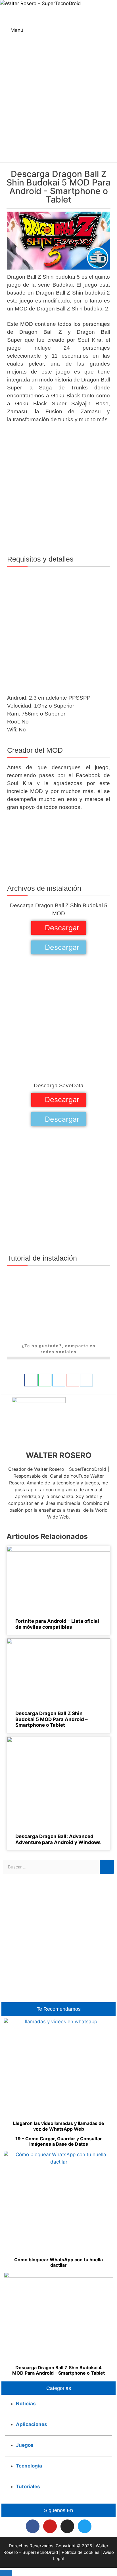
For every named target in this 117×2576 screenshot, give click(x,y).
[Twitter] (85, 2526)
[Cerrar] (6, 2573)
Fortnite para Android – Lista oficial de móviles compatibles (57, 1624)
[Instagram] (67, 2526)
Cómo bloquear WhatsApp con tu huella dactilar (58, 2262)
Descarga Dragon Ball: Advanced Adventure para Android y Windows (58, 1839)
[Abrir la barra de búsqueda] (112, 10)
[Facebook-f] (33, 2526)
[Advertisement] (58, 101)
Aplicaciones (32, 2424)
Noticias (26, 2404)
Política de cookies (81, 2552)
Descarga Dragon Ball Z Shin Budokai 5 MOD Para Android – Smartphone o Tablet (52, 1719)
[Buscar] (107, 1867)
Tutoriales (28, 2487)
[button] (31, 1380)
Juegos (25, 2445)
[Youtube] (50, 2526)
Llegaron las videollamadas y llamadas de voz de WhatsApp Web (59, 2126)
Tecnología (29, 2466)
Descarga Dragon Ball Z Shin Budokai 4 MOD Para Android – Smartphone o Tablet (58, 2370)
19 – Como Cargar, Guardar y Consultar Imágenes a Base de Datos (59, 2141)
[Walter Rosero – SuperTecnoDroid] (40, 4)
